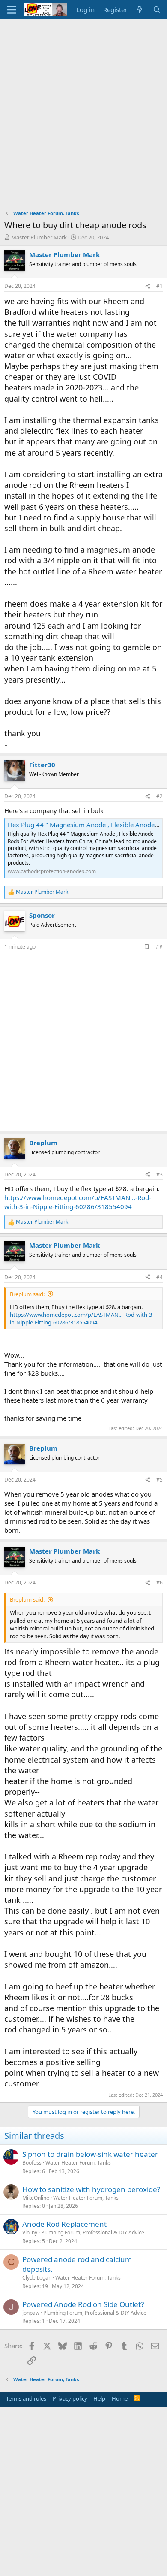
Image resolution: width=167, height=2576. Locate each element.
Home (120, 2398)
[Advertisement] (83, 107)
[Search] (157, 10)
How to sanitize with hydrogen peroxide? (91, 2189)
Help (99, 2398)
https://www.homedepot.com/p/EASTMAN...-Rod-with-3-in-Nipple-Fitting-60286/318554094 (78, 1202)
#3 (160, 1175)
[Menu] (12, 10)
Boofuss (32, 2163)
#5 (160, 1480)
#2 (160, 796)
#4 (160, 1277)
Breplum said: (27, 1294)
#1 (160, 286)
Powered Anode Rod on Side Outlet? (83, 2304)
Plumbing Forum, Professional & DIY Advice (93, 2233)
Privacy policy (70, 2398)
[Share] (148, 286)
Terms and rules (26, 2398)
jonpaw (31, 2313)
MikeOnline (36, 2198)
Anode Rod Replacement (64, 2224)
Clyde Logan (37, 2278)
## (159, 947)
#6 (160, 1583)
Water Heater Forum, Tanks (78, 2163)
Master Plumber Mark (39, 237)
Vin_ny (30, 2233)
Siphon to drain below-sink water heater (90, 2154)
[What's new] (140, 10)
